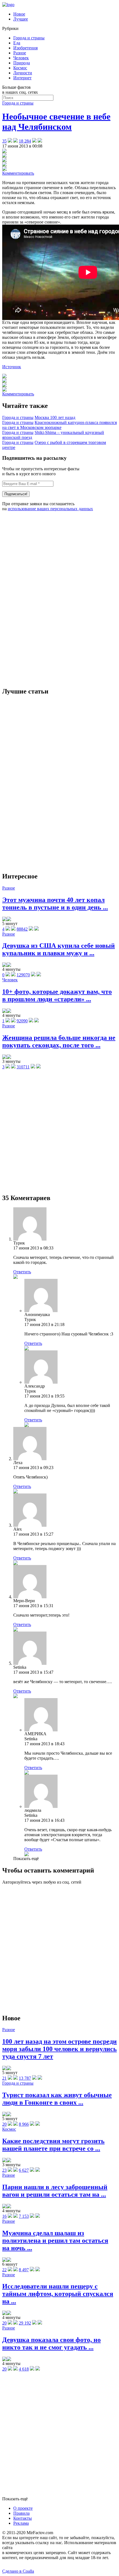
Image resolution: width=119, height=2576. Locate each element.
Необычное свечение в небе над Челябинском (56, 122)
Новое (19, 14)
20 (4, 2124)
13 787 (25, 2078)
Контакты (23, 2518)
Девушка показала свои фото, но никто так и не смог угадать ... (51, 2343)
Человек (21, 58)
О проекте (23, 2508)
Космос (20, 68)
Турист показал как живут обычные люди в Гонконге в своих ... (57, 2099)
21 (4, 2078)
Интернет (22, 78)
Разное (20, 53)
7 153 (24, 2216)
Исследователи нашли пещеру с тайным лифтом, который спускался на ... (58, 2294)
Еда (17, 43)
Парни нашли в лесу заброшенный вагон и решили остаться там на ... (55, 2191)
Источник (12, 367)
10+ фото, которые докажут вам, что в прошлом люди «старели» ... (57, 995)
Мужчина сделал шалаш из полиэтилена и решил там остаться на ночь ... (55, 2240)
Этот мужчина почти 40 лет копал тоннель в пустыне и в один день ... (55, 904)
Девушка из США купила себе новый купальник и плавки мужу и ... (59, 949)
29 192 (25, 2323)
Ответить (22, 1272)
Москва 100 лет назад (55, 417)
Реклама (21, 2523)
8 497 (24, 2270)
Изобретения (25, 48)
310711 (23, 1067)
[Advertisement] (44, 599)
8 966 (24, 2124)
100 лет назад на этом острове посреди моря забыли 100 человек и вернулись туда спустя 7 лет (59, 2049)
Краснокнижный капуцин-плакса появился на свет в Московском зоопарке (59, 425)
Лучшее (21, 19)
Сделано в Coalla (18, 2571)
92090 (22, 1021)
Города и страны (29, 38)
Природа (22, 63)
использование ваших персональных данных (50, 509)
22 (4, 2270)
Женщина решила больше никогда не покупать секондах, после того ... (59, 1041)
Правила (21, 2513)
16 (4, 2216)
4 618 (24, 2369)
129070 (23, 975)
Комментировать (18, 173)
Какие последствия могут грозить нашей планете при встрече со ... (53, 2145)
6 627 (24, 2170)
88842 (22, 929)
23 (4, 2170)
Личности (23, 73)
